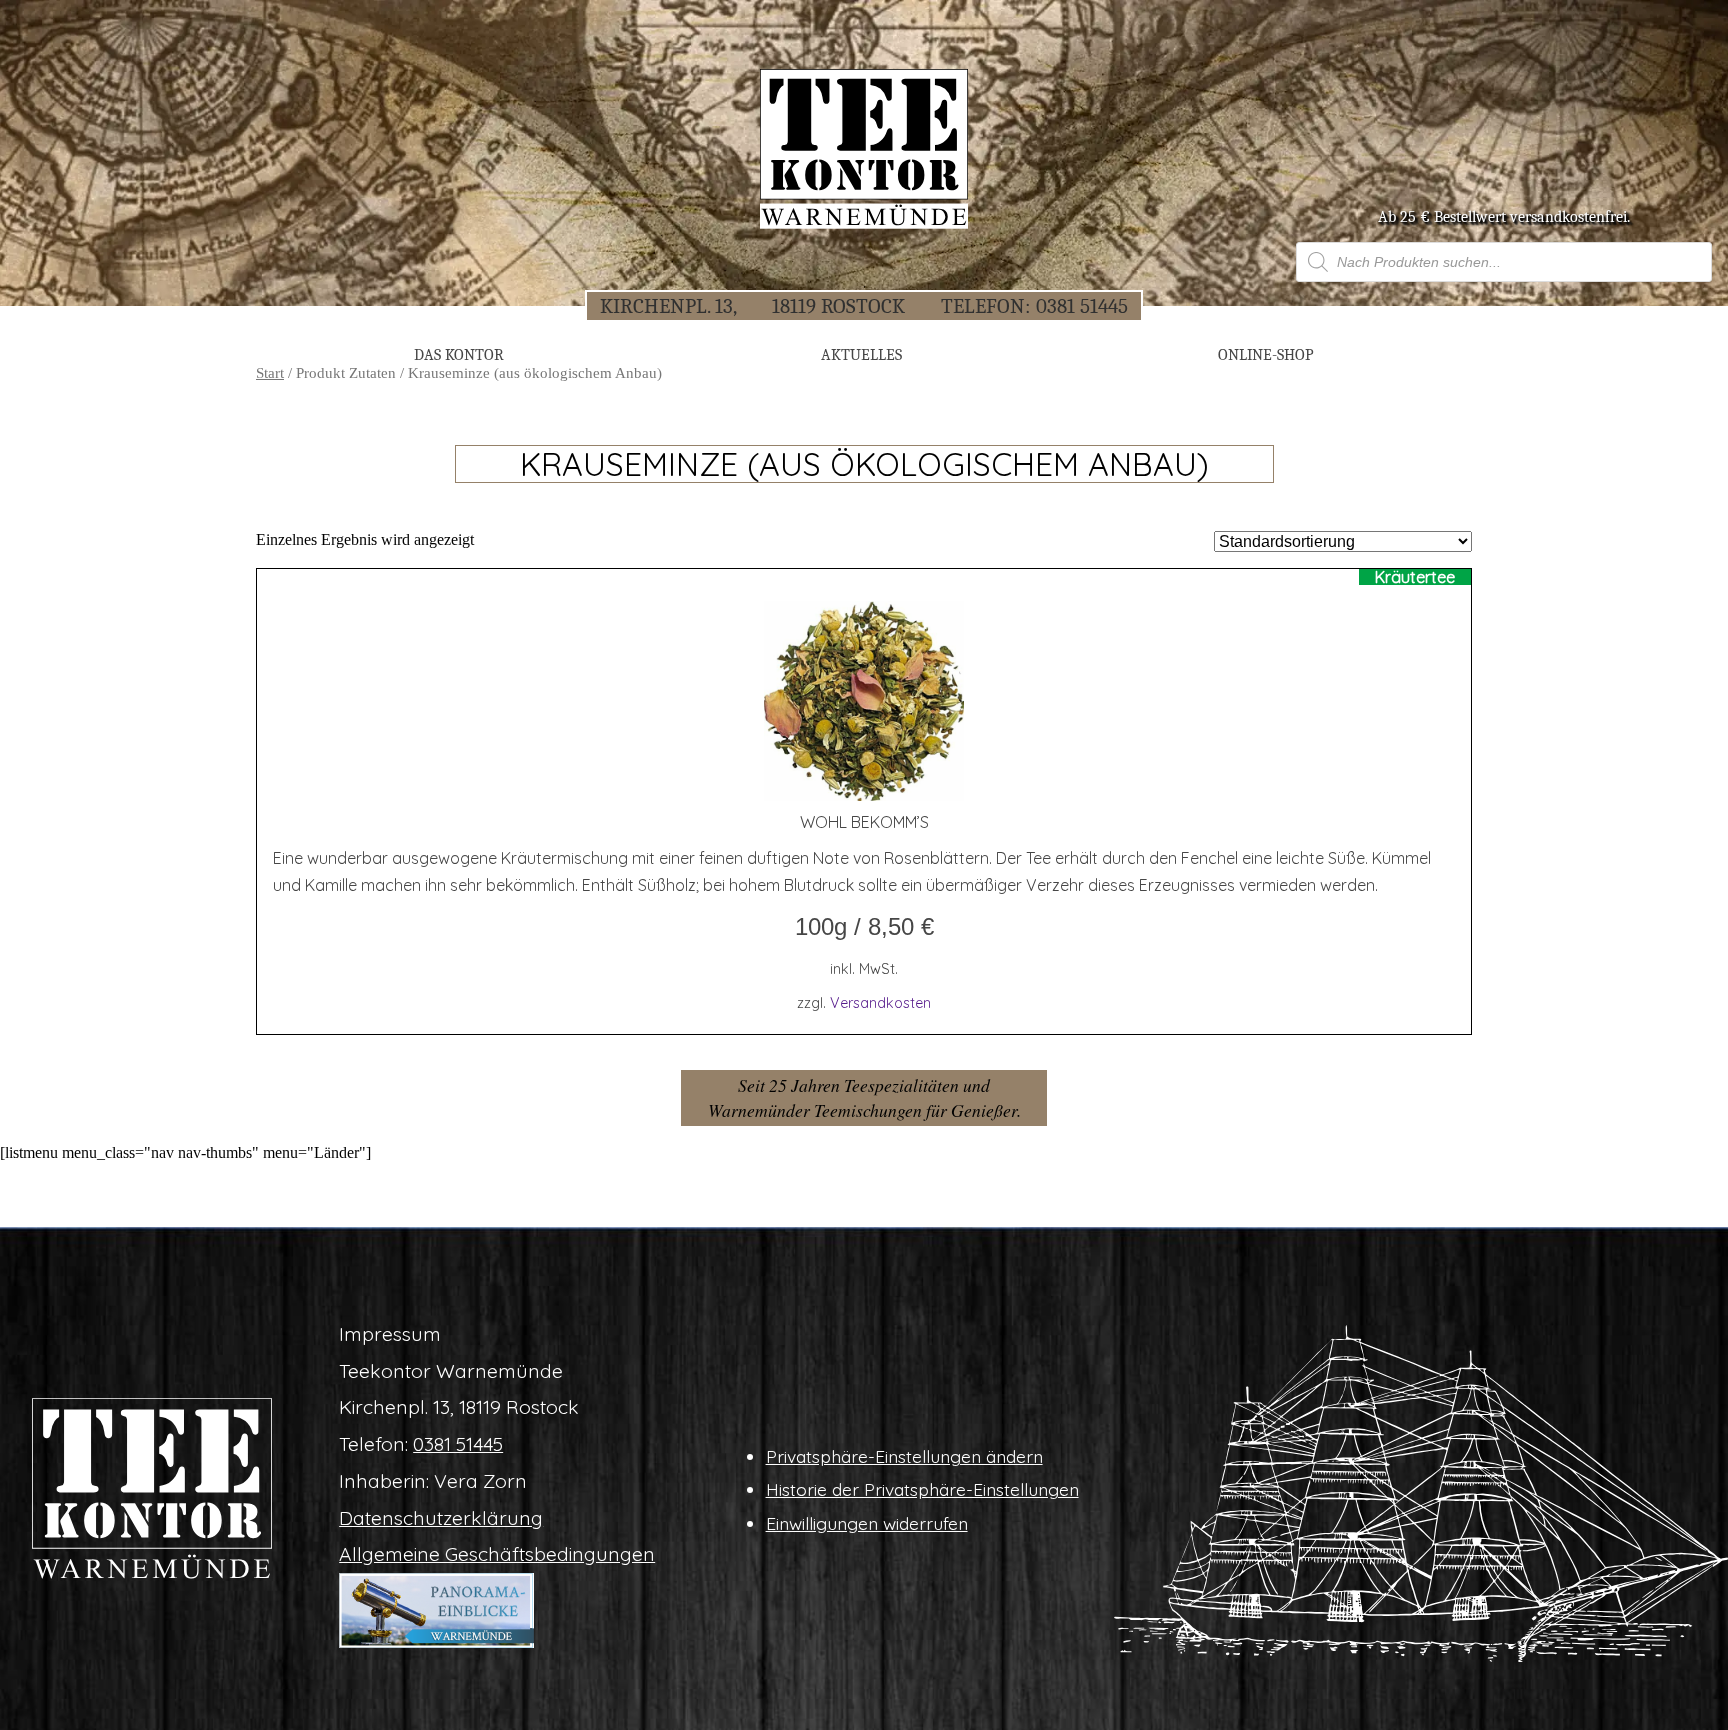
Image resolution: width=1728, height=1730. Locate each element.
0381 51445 (1082, 306)
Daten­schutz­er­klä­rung (441, 1518)
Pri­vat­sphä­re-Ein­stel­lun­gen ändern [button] (904, 1456)
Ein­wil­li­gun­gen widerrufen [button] (867, 1523)
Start (270, 373)
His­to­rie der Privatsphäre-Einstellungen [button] (922, 1489)
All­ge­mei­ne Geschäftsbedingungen (497, 1554)
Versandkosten (880, 1003)
